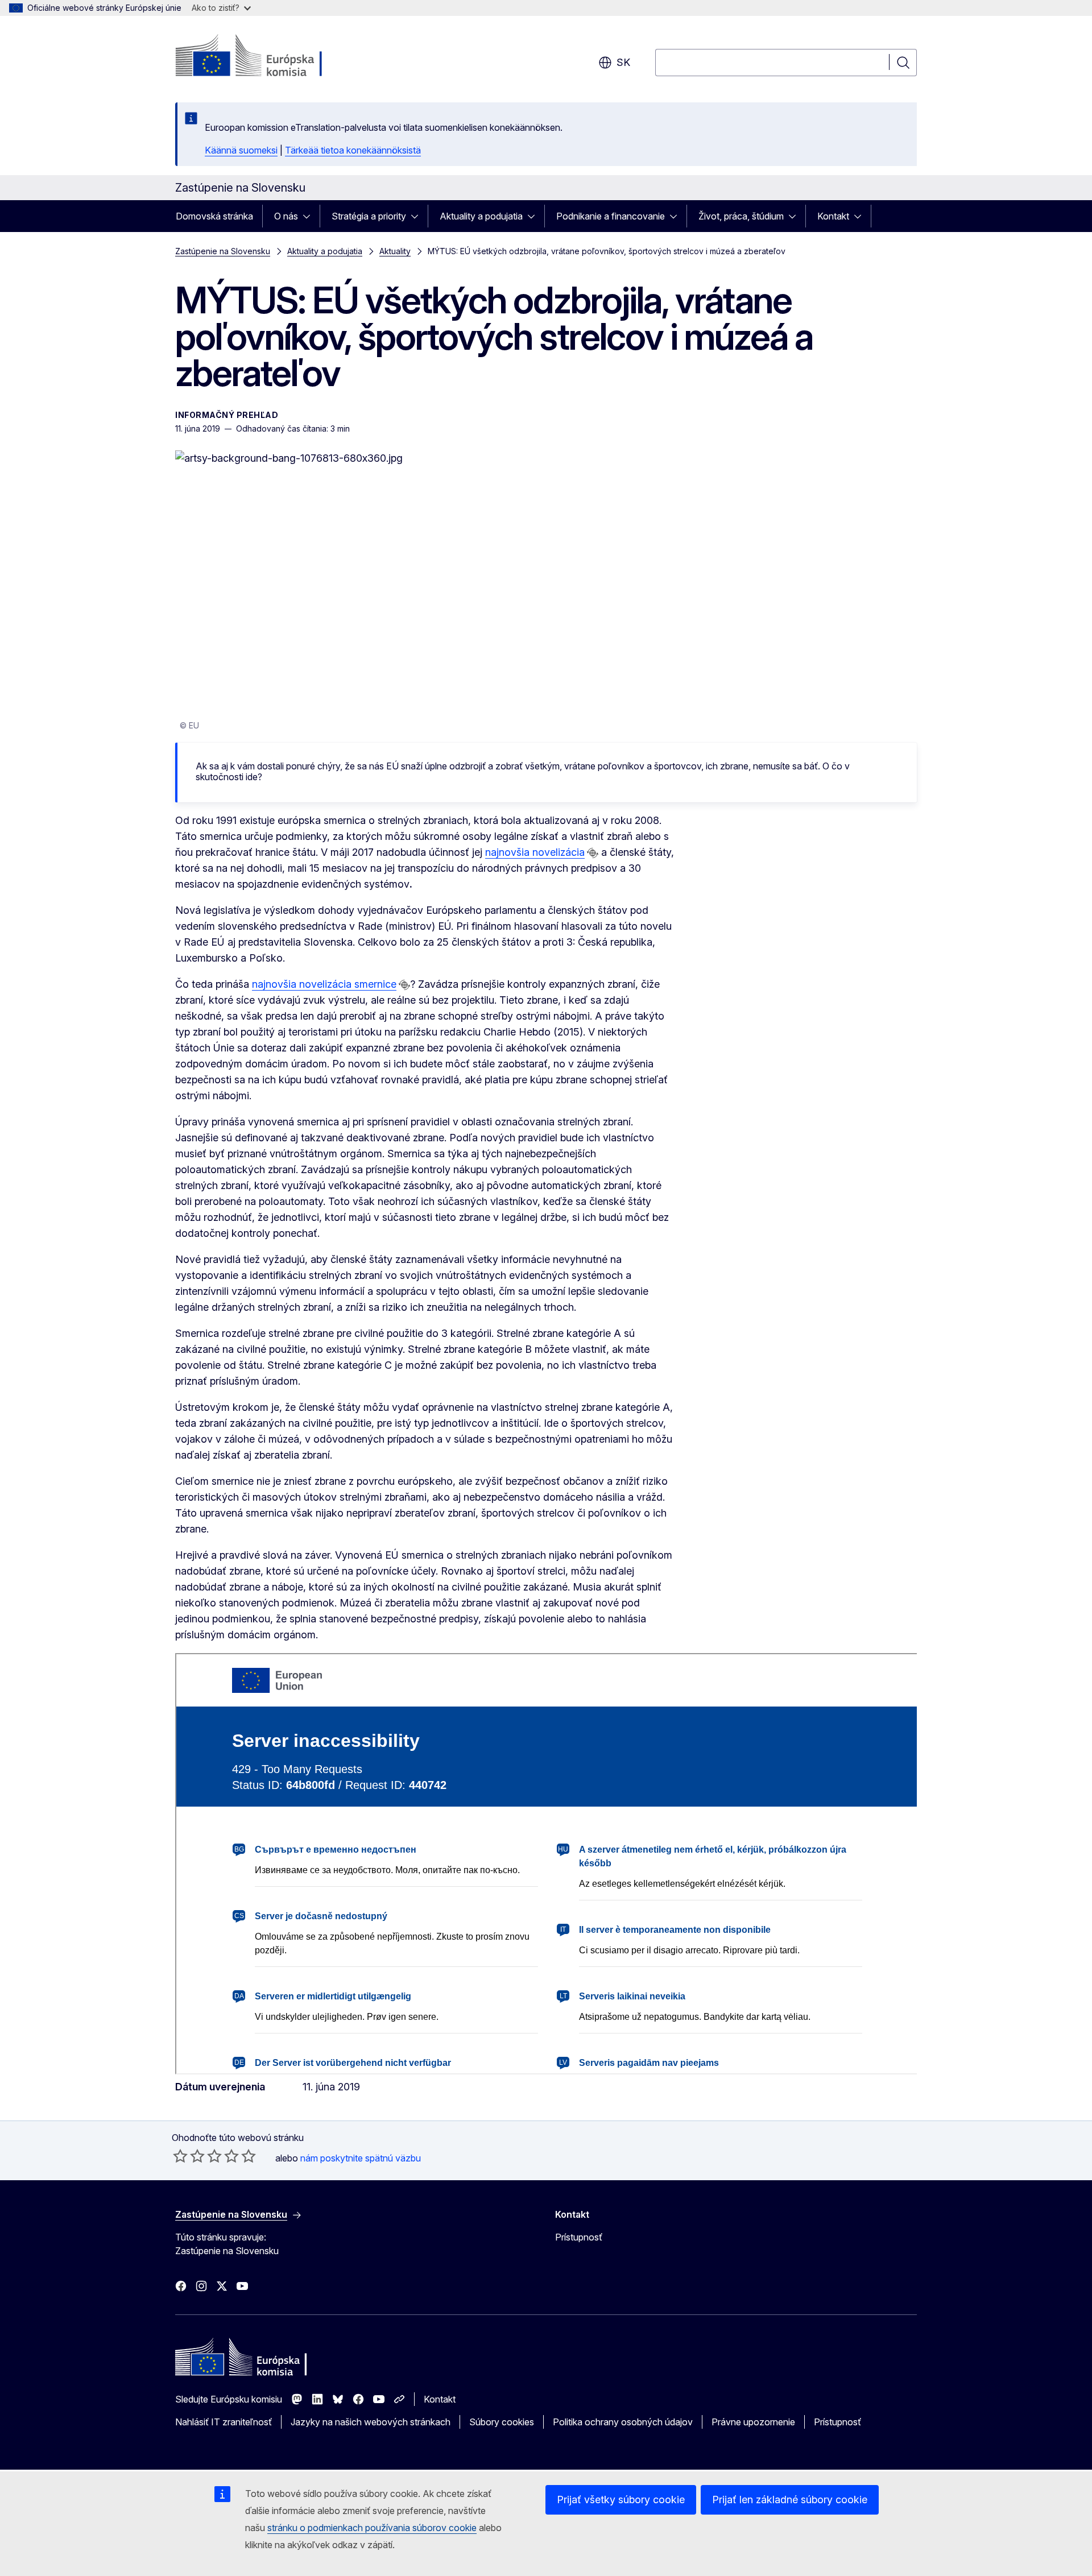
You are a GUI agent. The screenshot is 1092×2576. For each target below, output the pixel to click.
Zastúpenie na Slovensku (223, 251)
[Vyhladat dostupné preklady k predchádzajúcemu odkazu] (593, 853)
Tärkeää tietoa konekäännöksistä (353, 150)
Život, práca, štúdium (741, 216)
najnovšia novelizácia (535, 852)
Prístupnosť (579, 2237)
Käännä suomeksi (241, 150)
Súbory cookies (502, 2422)
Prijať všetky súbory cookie (621, 2500)
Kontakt (833, 216)
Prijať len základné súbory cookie (790, 2500)
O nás (286, 216)
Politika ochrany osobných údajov (623, 2422)
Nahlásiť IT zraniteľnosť (224, 2422)
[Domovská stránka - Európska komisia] (267, 57)
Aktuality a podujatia (481, 216)
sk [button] (623, 62)
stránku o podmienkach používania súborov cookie (372, 2528)
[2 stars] (189, 2156)
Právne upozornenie (753, 2422)
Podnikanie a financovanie (611, 216)
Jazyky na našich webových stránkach (371, 2422)
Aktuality (395, 251)
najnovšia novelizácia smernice (324, 984)
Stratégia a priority (369, 216)
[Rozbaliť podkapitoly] (310, 216)
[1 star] (180, 2156)
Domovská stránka (214, 216)
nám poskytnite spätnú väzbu (361, 2158)
